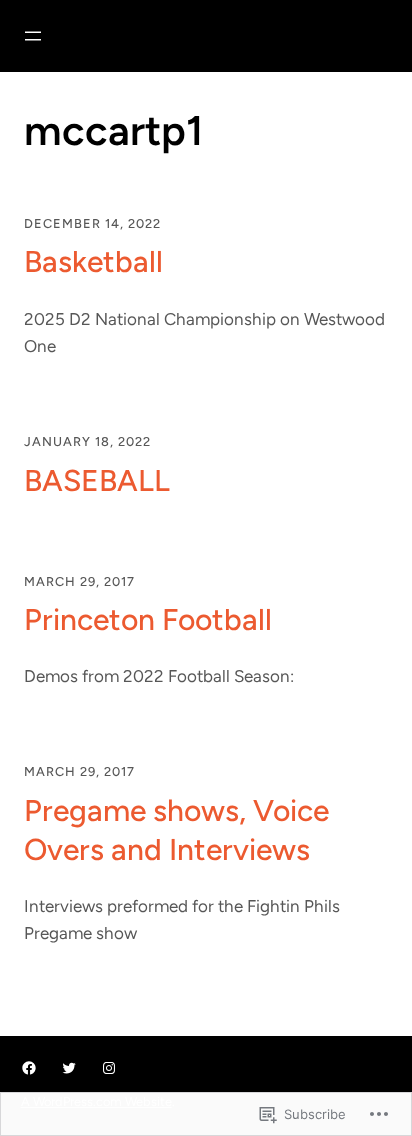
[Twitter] (69, 1068)
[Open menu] (33, 36)
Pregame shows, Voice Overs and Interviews (176, 830)
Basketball (93, 261)
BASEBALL (97, 480)
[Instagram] (109, 1068)
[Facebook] (29, 1068)
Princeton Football (148, 619)
